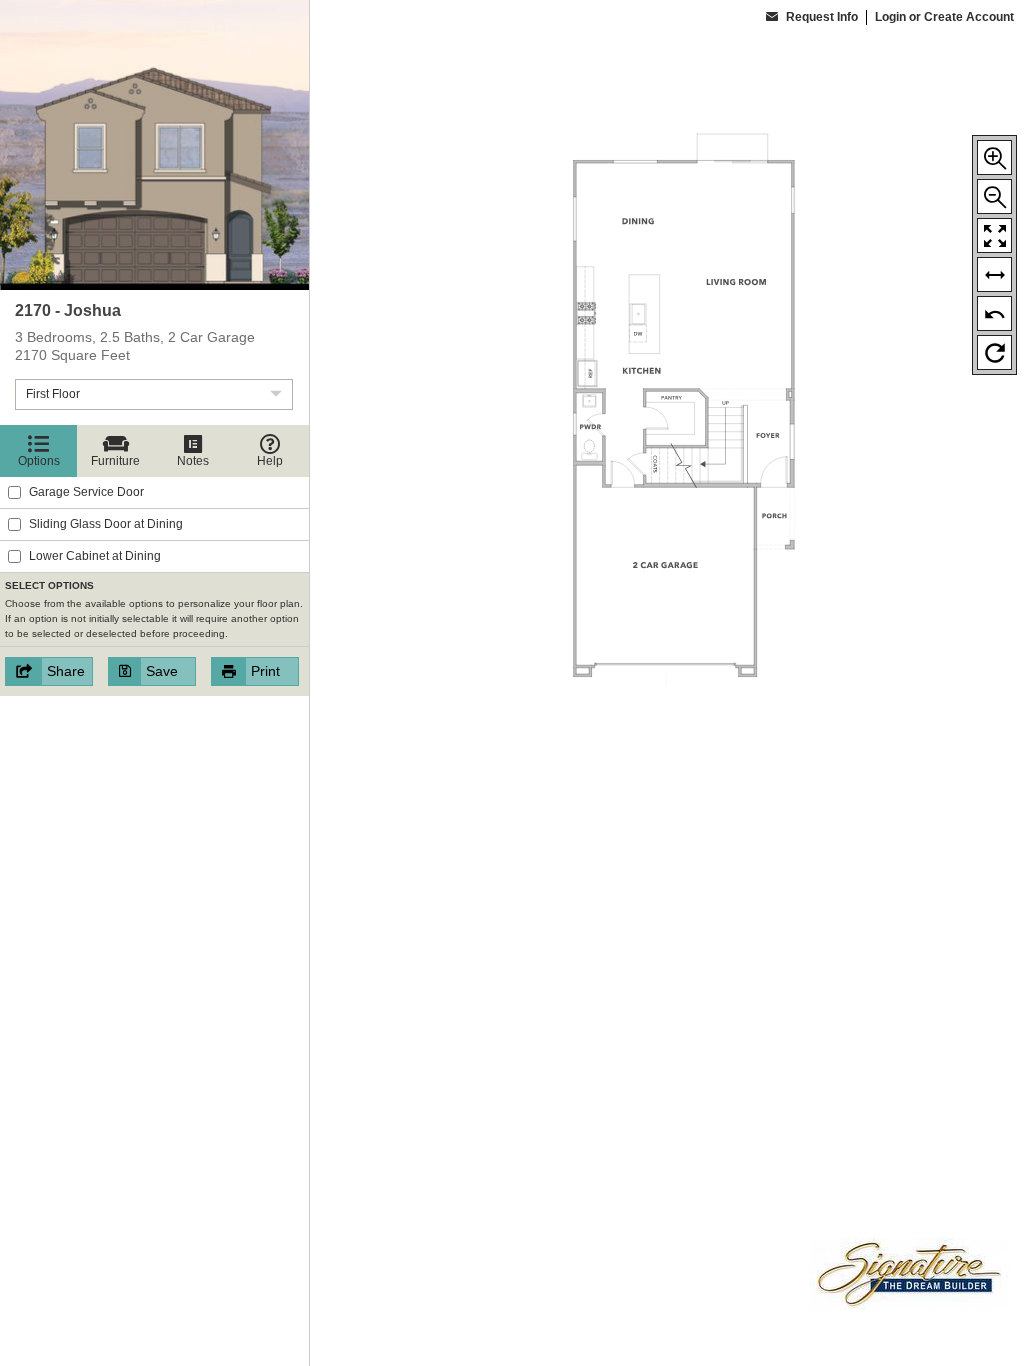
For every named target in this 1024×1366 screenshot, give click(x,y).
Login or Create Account (944, 17)
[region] (154, 683)
